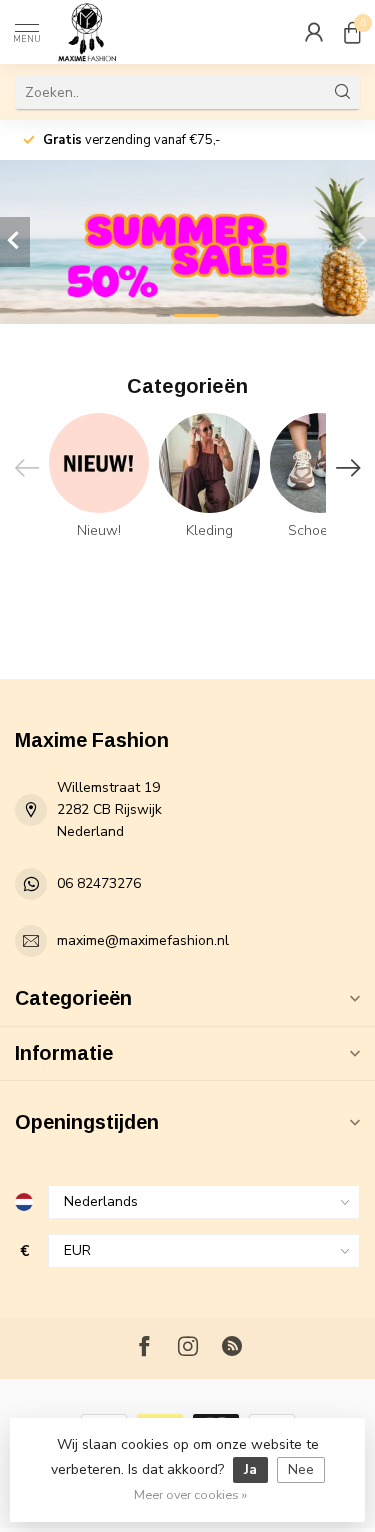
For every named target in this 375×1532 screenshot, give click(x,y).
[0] (352, 32)
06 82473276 (99, 883)
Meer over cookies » (190, 1494)
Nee (301, 1469)
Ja (250, 1469)
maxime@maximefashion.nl (143, 940)
